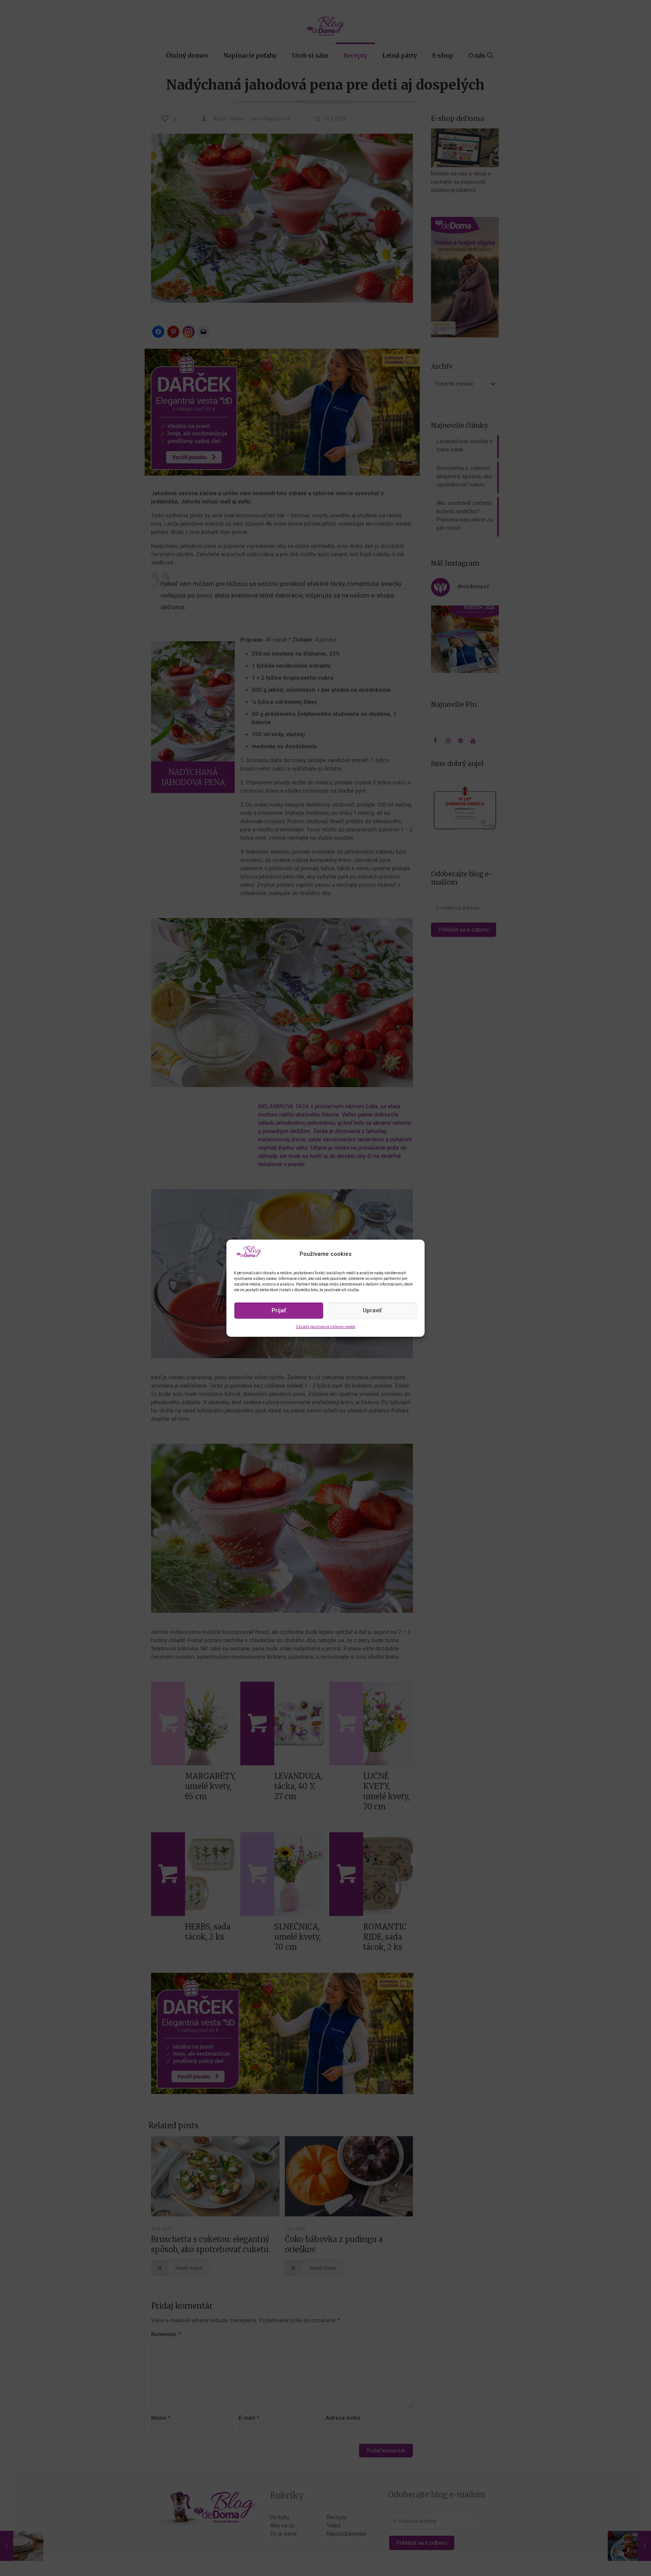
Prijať (279, 1310)
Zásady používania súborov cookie (325, 1327)
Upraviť (372, 1310)
